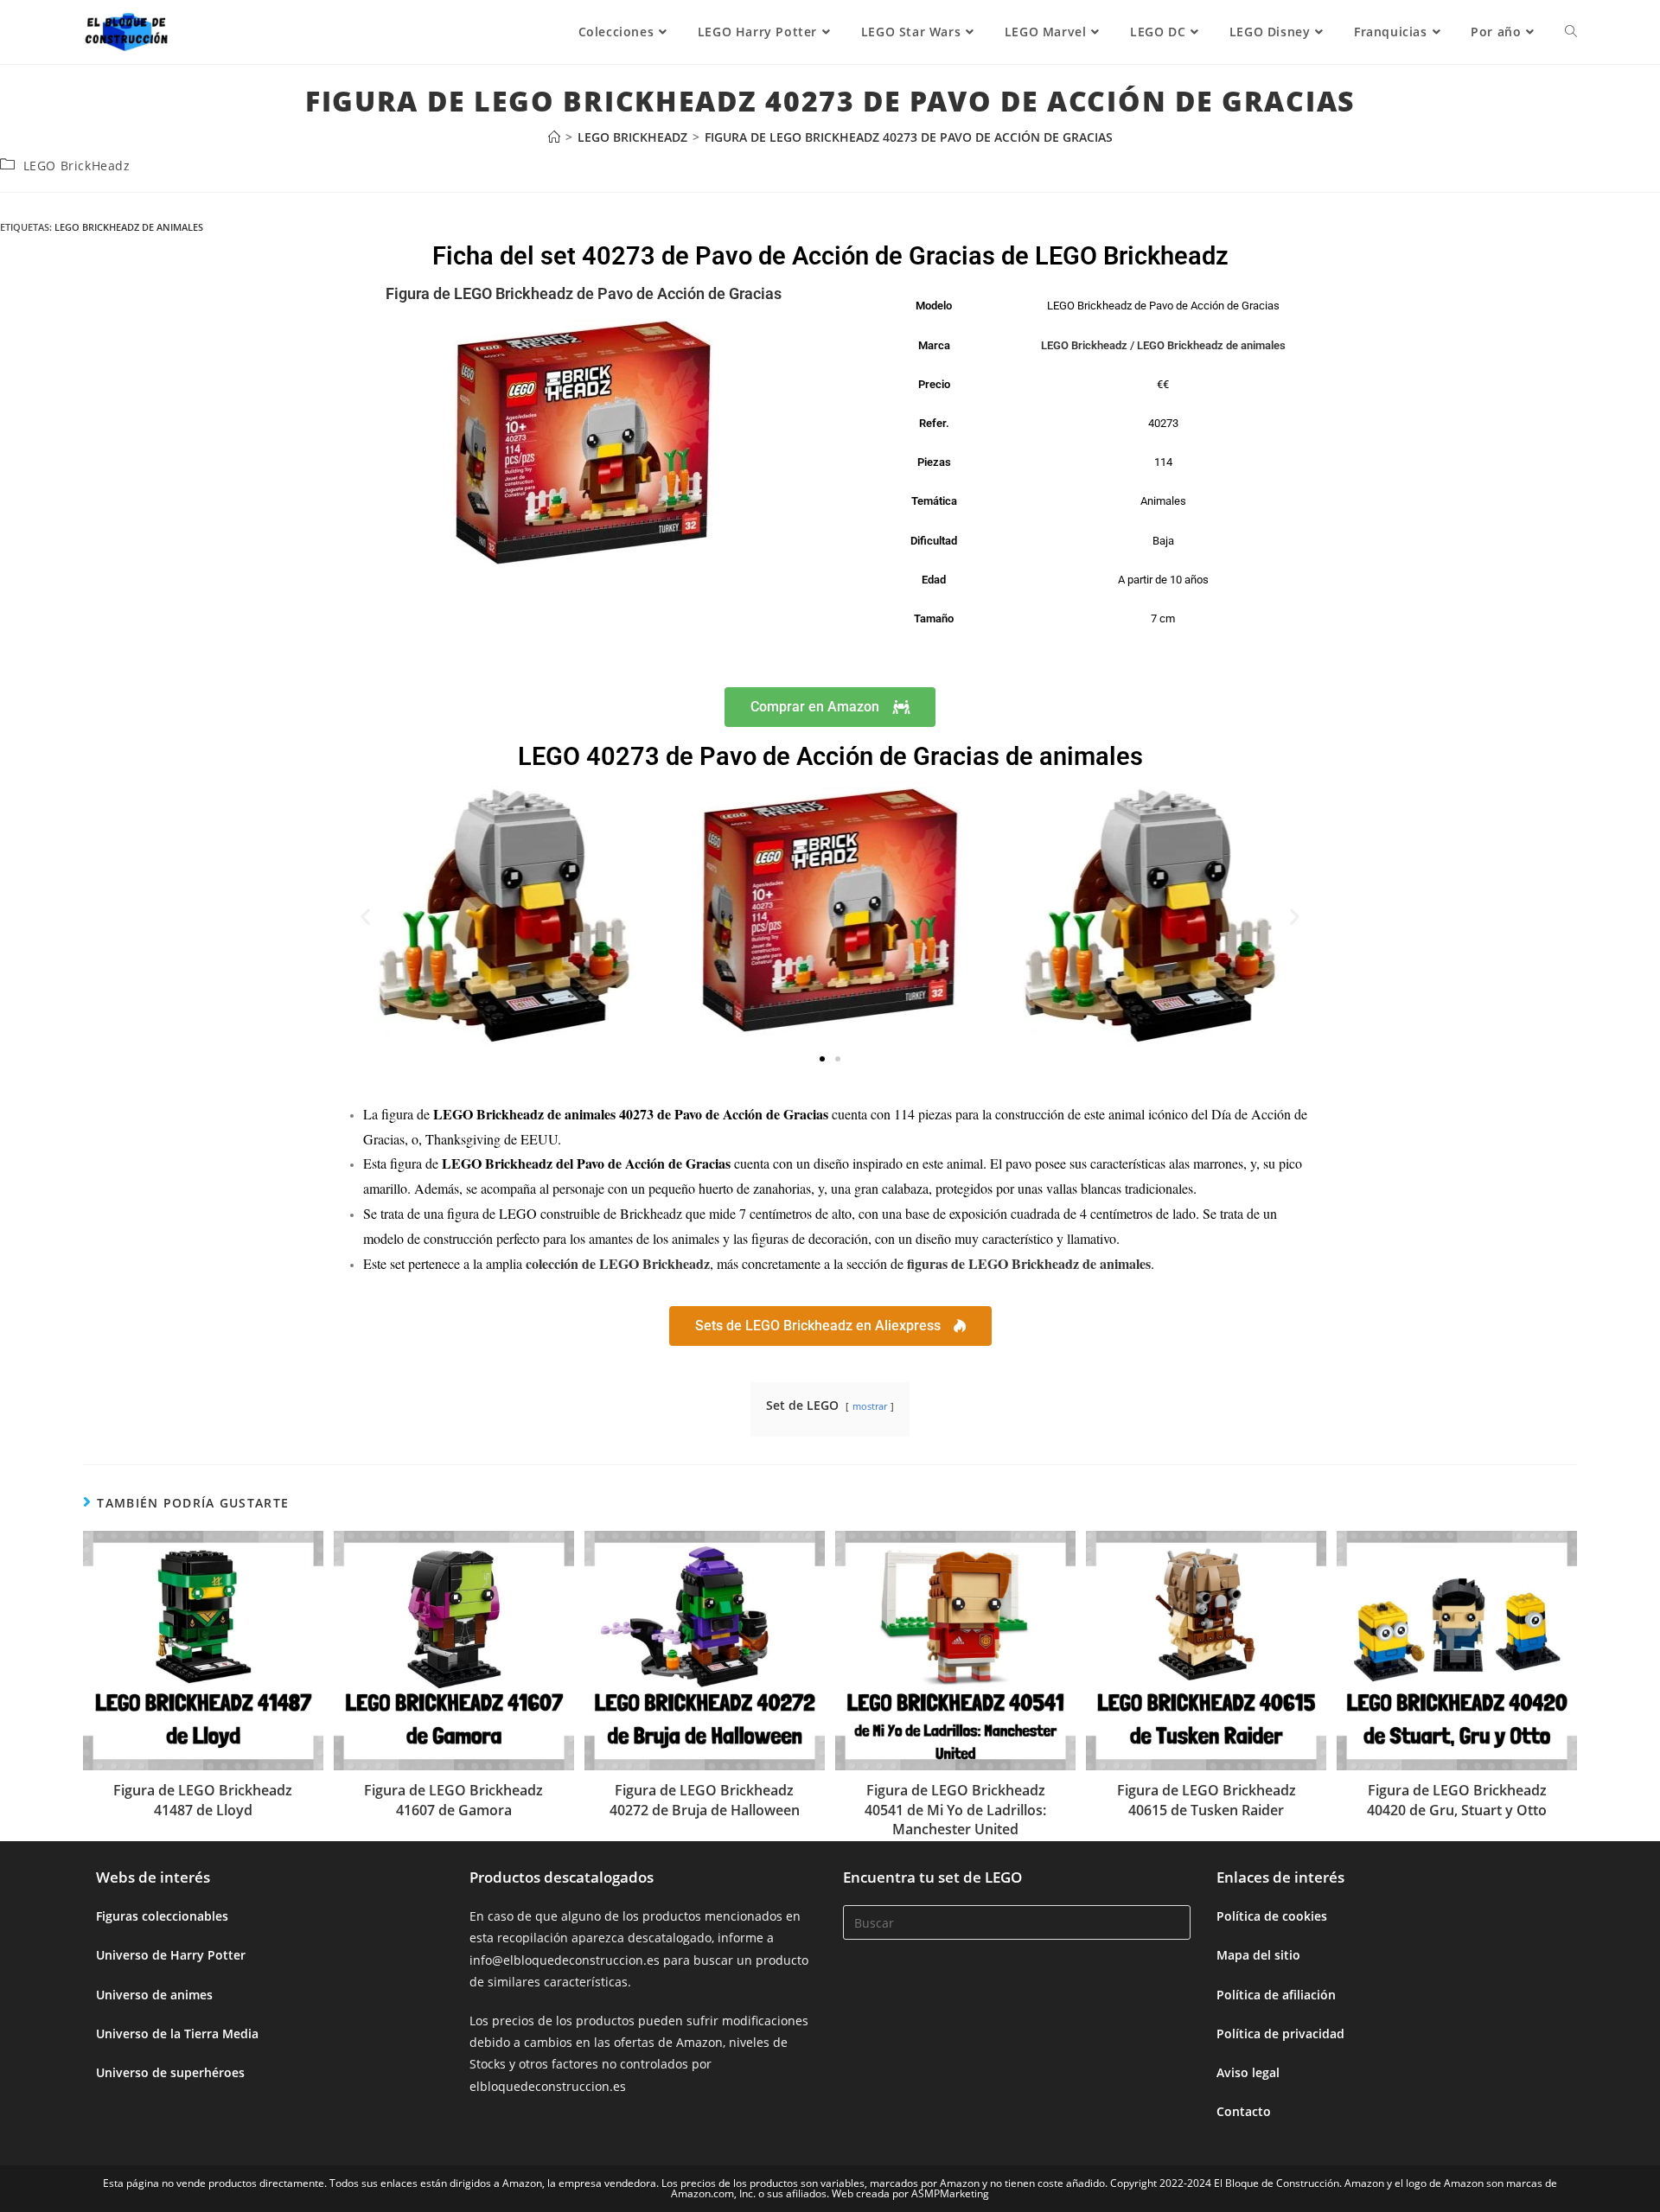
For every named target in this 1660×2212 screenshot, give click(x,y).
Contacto (1244, 2111)
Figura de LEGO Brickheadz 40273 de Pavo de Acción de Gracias (909, 137)
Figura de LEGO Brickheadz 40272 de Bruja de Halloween (705, 1800)
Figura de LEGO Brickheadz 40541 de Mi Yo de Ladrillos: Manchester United (955, 1810)
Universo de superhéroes (170, 2072)
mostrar (870, 1406)
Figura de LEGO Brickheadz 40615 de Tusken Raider (1207, 1800)
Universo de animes (154, 1995)
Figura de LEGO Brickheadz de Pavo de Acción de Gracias (584, 293)
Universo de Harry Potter (171, 1955)
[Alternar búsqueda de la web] (1571, 32)
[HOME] (554, 137)
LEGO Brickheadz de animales (129, 227)
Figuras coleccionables (162, 1916)
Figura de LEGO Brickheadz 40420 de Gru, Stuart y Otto (1457, 1800)
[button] (365, 916)
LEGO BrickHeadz (77, 166)
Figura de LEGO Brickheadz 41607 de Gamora (453, 1800)
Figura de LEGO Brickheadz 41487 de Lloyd (203, 1800)
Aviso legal (1248, 2072)
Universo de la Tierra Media (177, 2034)
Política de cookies (1272, 1916)
